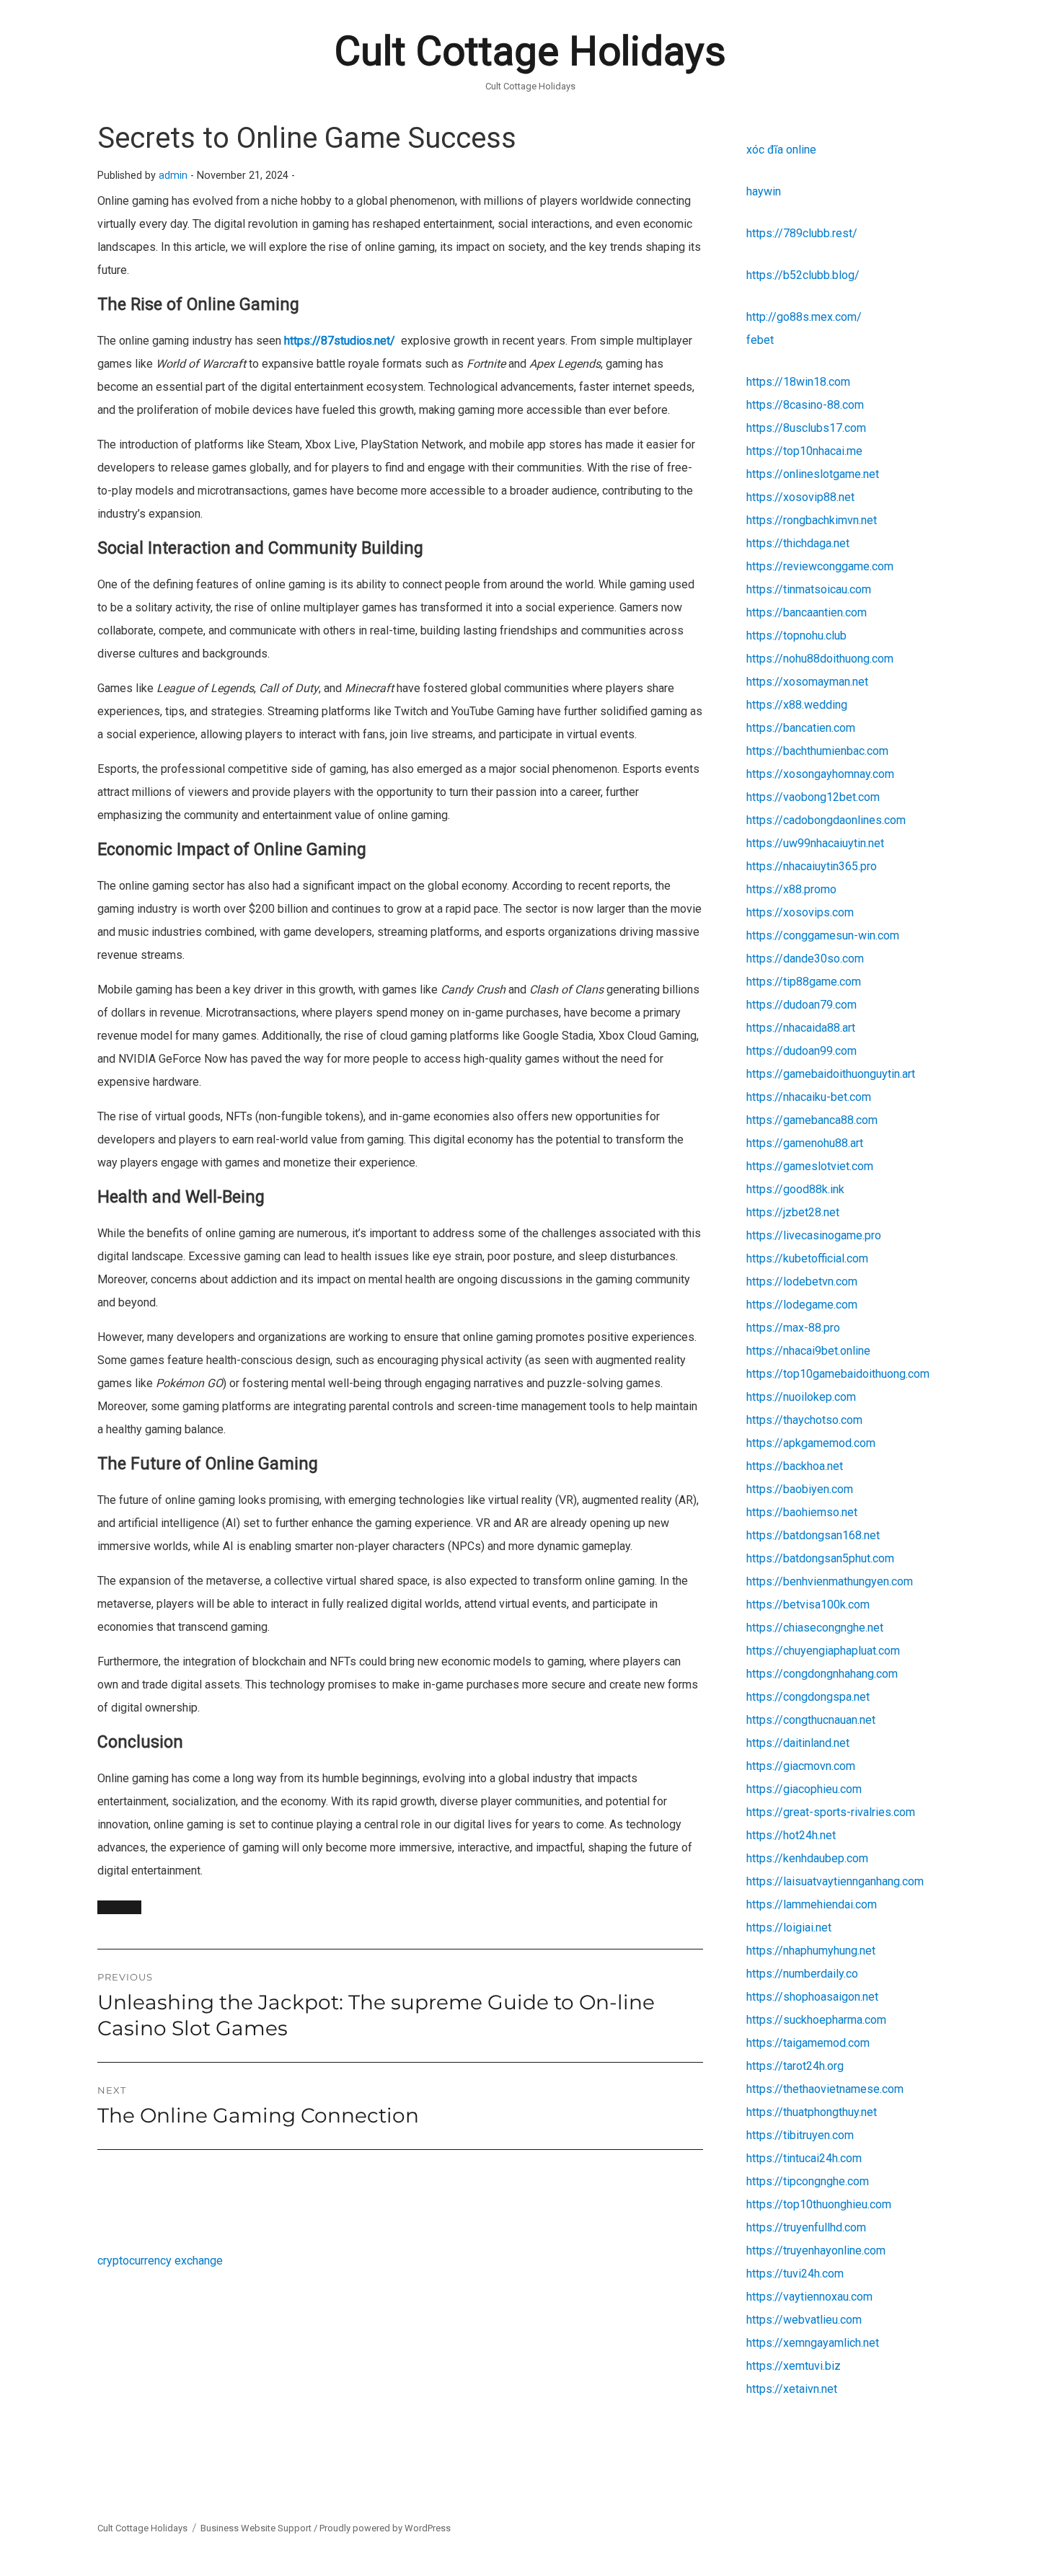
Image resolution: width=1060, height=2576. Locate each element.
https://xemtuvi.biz (794, 2366)
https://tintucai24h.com (804, 2158)
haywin (764, 191)
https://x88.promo (791, 889)
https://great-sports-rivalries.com (831, 1812)
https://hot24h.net (791, 1835)
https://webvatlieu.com (804, 2320)
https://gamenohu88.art (805, 1143)
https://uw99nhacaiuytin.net (815, 843)
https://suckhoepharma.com (816, 2020)
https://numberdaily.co (802, 1974)
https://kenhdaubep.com (807, 1858)
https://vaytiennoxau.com (809, 2297)
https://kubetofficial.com (807, 1258)
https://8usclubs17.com (806, 428)
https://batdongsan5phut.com (820, 1558)
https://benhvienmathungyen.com (830, 1581)
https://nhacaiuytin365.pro (812, 866)
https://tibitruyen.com (800, 2135)
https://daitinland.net (798, 1743)
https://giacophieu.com (804, 1789)
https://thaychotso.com (804, 1420)
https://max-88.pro (793, 1328)
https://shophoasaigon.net (812, 1997)
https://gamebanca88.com (812, 1120)
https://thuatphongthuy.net (812, 2112)
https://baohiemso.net (802, 1512)
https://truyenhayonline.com (816, 2250)
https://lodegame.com (802, 1305)
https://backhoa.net (795, 1466)
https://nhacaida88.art (801, 1028)
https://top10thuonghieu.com (819, 2204)
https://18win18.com (798, 382)
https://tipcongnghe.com (808, 2181)
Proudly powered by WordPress (385, 2528)
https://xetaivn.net (792, 2389)
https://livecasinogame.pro (814, 1235)
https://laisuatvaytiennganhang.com (835, 1881)
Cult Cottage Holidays (530, 51)
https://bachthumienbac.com (817, 751)
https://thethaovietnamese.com (825, 2089)
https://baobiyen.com (800, 1489)
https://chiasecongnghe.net (815, 1628)
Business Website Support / (260, 2528)
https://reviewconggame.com (820, 566)
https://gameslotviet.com (810, 1166)
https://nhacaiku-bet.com (809, 1097)
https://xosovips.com (800, 912)
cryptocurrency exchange (160, 2261)
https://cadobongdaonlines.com (826, 820)
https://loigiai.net (789, 1927)
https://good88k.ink (795, 1189)
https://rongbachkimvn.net (812, 520)
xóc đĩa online (781, 150)
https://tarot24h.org (795, 2066)
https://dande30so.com (805, 959)
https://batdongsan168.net (813, 1535)
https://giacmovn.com (801, 1766)
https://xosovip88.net (800, 497)
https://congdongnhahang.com (822, 1674)
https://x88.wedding (797, 705)
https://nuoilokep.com (801, 1397)
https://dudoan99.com (801, 1051)
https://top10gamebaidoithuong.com (838, 1374)
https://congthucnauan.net (811, 1720)
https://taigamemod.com (808, 2043)
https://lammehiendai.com (812, 1904)
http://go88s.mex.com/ (804, 317)
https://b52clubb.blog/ (803, 275)
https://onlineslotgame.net (813, 474)
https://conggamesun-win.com (823, 935)
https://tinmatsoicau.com (809, 589)
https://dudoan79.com (801, 1005)
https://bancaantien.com (807, 612)
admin (173, 176)
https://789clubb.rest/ (802, 233)
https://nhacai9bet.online (808, 1351)
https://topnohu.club (796, 636)
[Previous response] (119, 1907)
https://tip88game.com (804, 982)
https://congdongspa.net (808, 1697)
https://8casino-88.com (805, 405)
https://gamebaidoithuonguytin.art (831, 1074)
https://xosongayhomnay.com (820, 774)
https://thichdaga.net (798, 543)
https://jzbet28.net (793, 1212)
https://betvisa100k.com (808, 1605)
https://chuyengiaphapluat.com (823, 1651)
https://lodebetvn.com (802, 1282)
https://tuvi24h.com (795, 2274)
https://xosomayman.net (807, 682)
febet (760, 340)
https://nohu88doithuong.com (820, 659)
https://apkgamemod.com (811, 1443)
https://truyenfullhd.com (806, 2227)
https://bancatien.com (801, 728)
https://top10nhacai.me (804, 451)
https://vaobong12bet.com (813, 797)
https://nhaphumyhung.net (811, 1951)
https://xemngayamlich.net (813, 2343)
